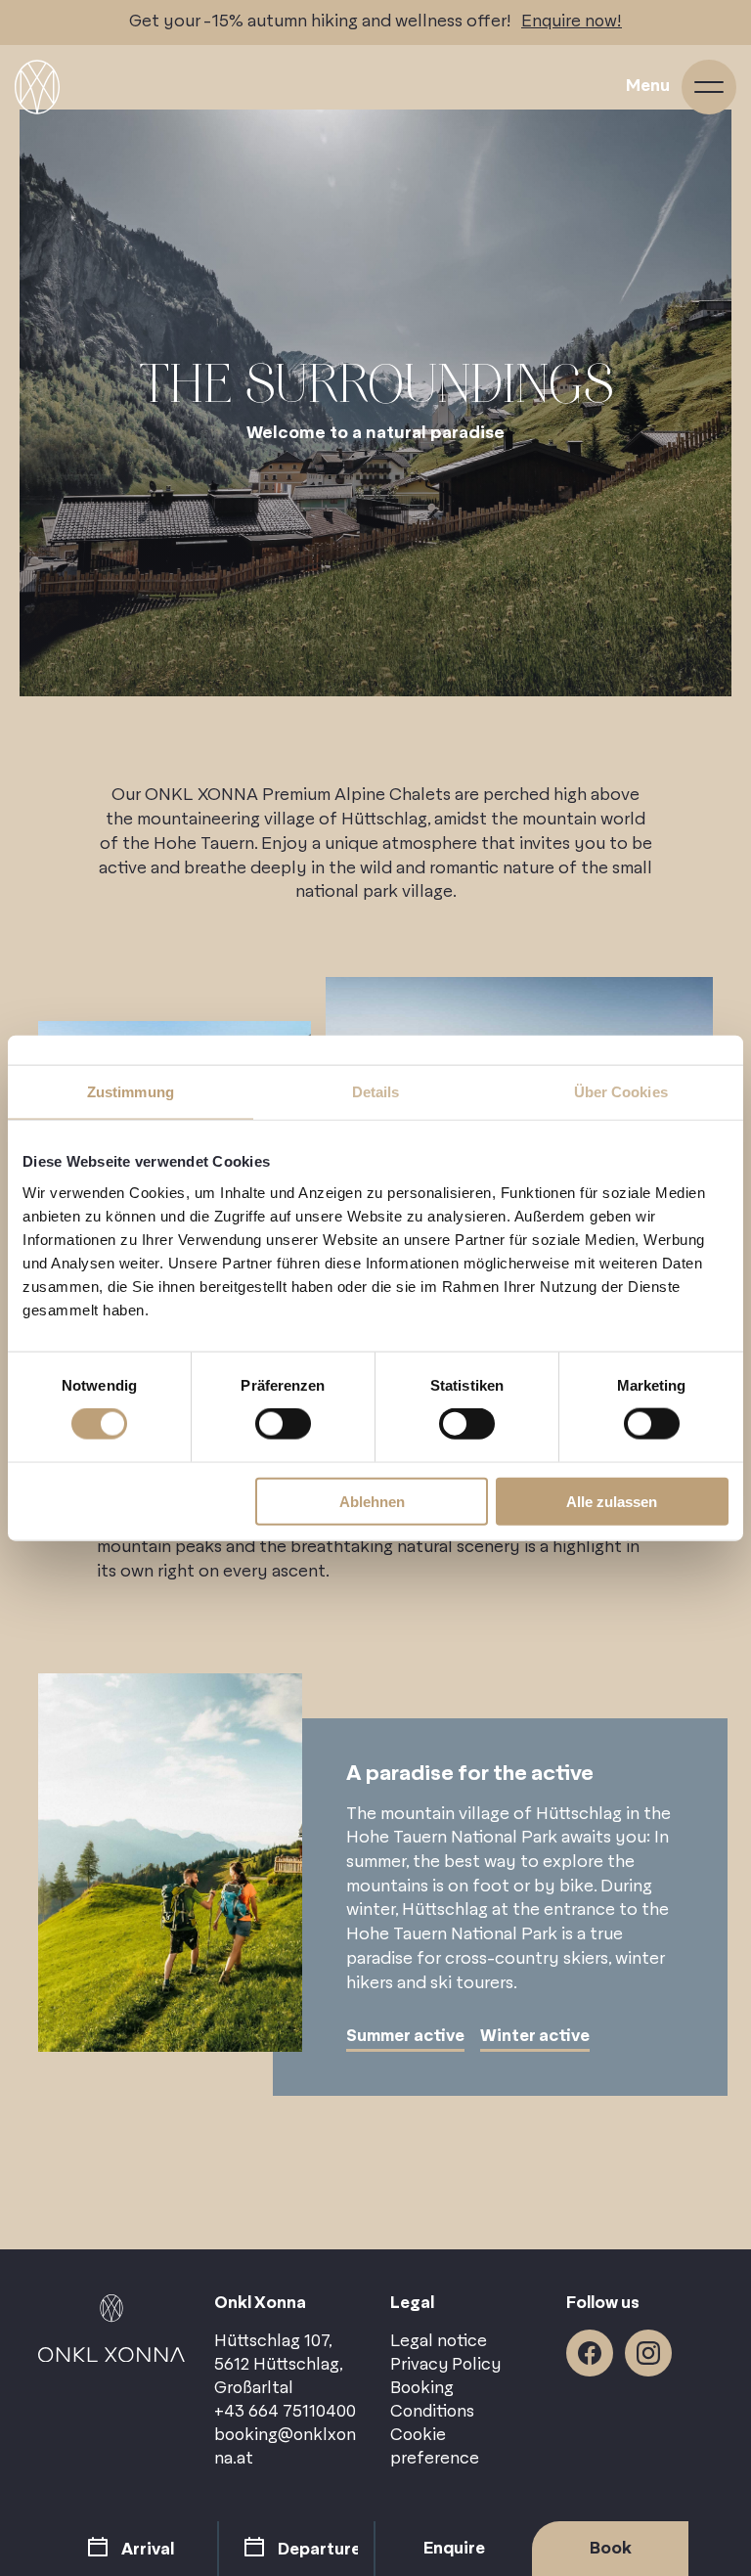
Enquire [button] (454, 2549)
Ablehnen (372, 1501)
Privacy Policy (445, 2365)
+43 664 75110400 (285, 2412)
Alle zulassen (612, 1501)
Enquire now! (572, 22)
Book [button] (611, 2549)
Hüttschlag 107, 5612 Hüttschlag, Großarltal (278, 2365)
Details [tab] (376, 1092)
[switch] (283, 1424)
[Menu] (709, 87)
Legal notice (439, 2341)
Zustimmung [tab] (131, 1092)
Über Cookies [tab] (621, 1092)
